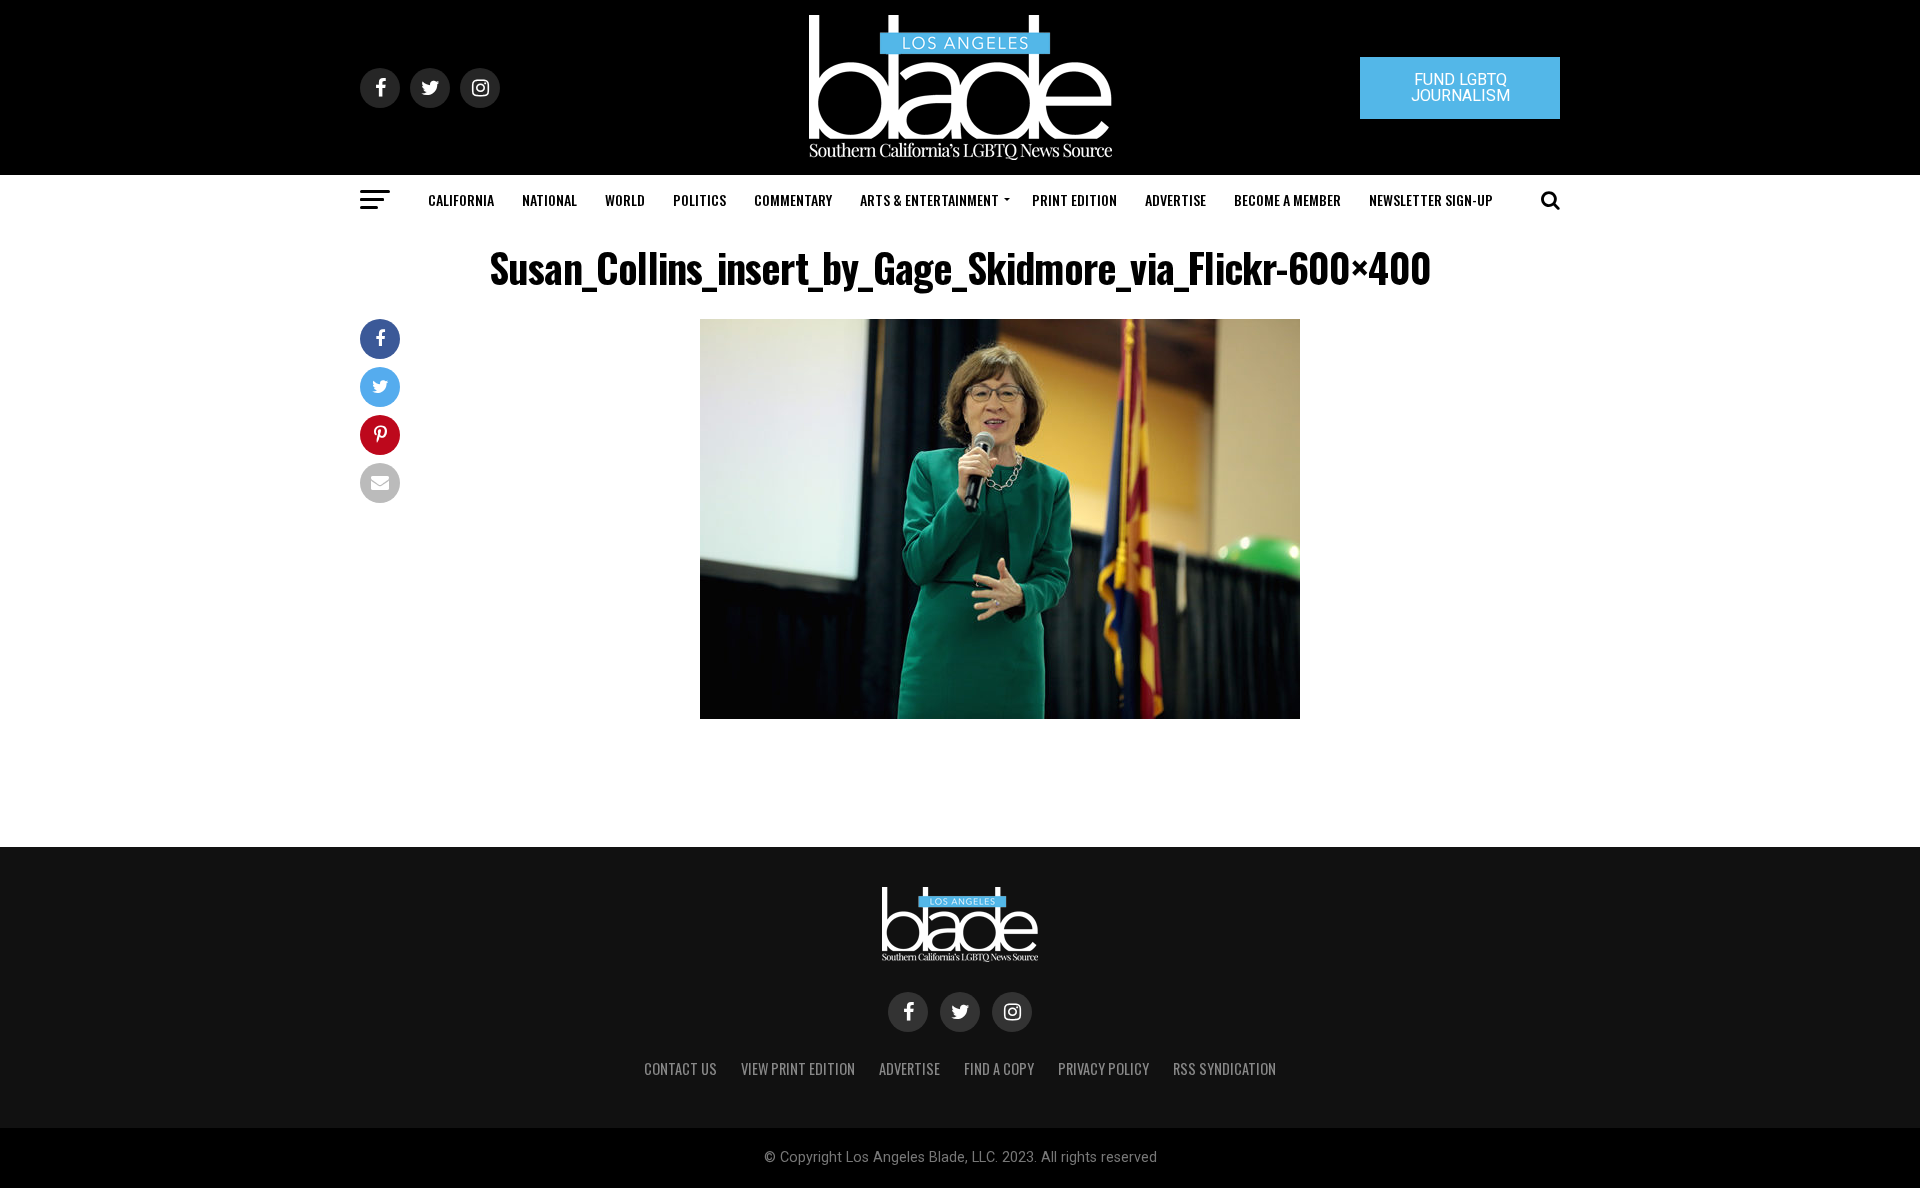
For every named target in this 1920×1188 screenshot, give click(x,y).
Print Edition (1074, 199)
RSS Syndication (1224, 1068)
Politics (699, 199)
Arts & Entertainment (929, 199)
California (461, 199)
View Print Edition (798, 1068)
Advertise (1175, 199)
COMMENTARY (793, 199)
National (549, 199)
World (625, 199)
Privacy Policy (1103, 1068)
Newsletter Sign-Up (1431, 199)
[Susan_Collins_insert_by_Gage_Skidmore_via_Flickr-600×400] (1000, 713)
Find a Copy (999, 1068)
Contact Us (680, 1068)
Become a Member (1287, 199)
